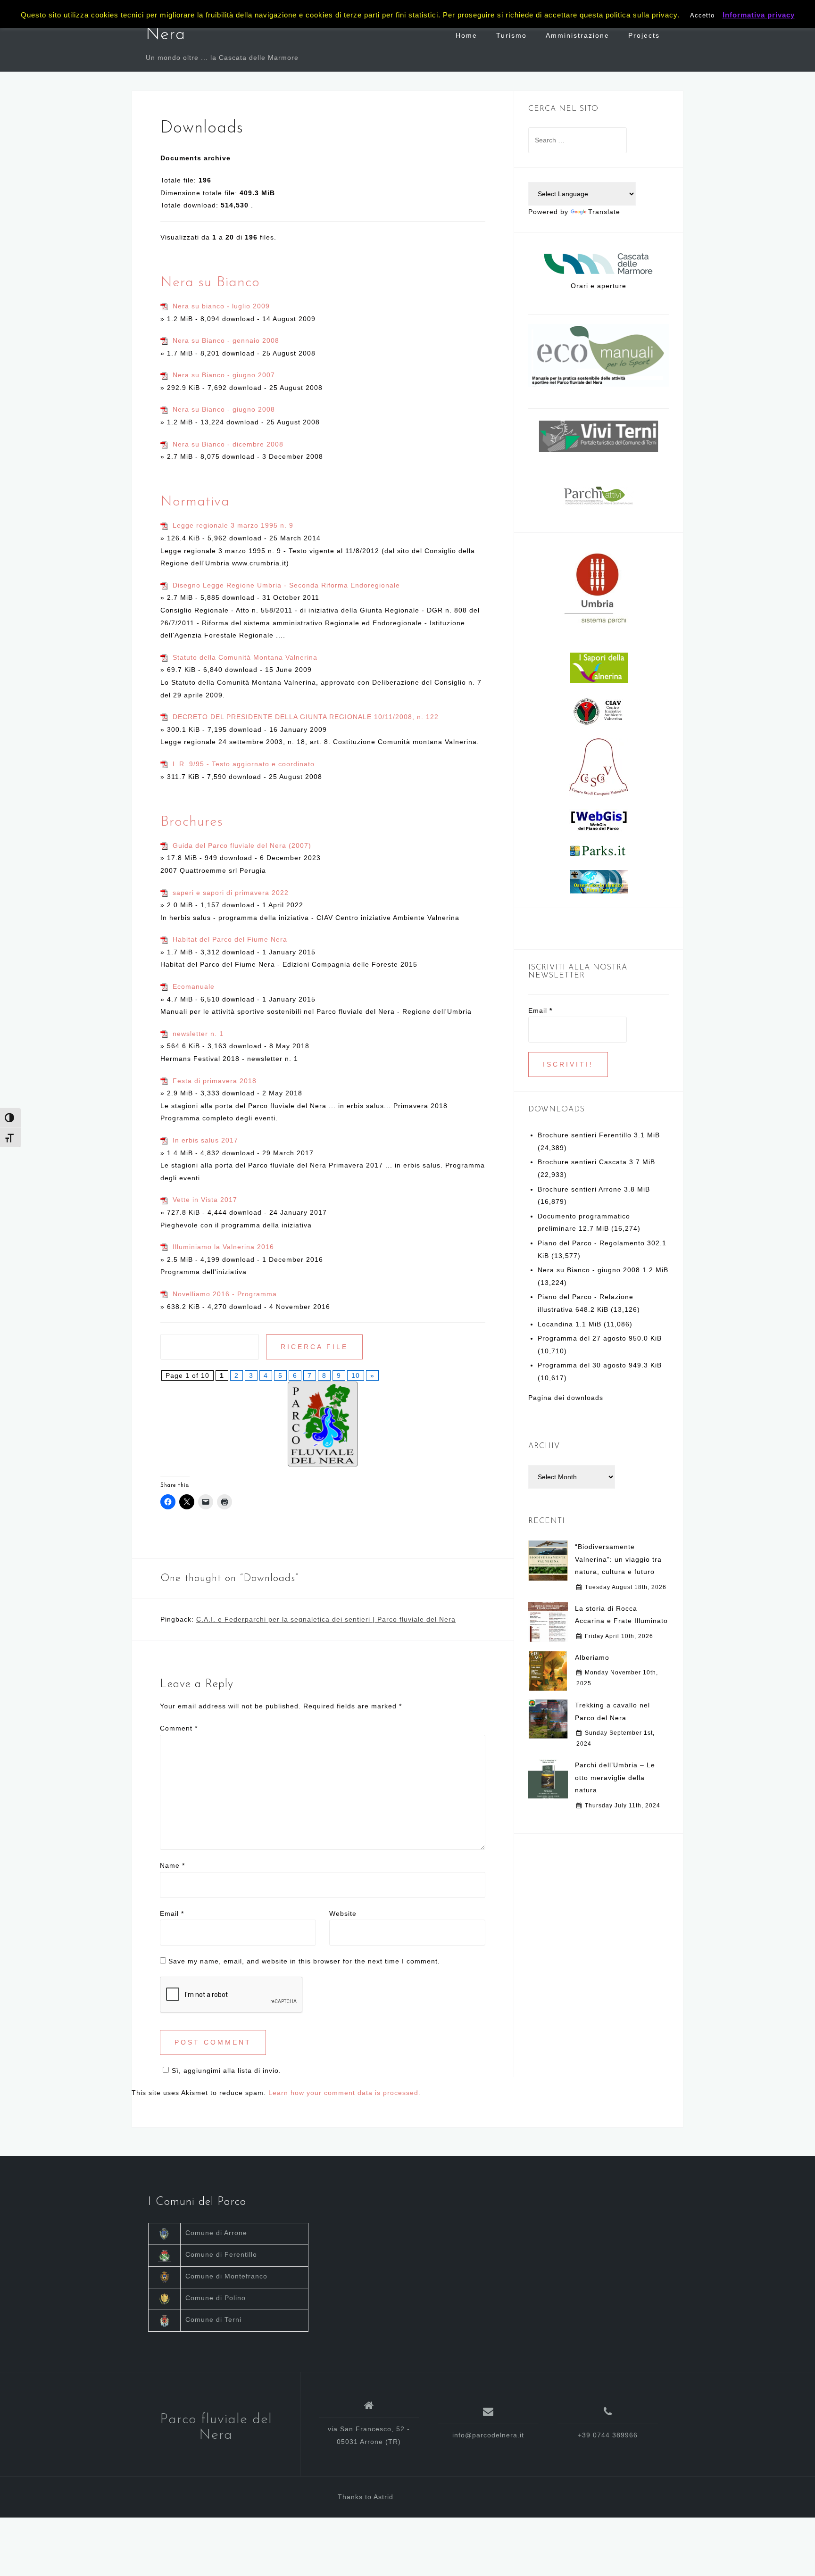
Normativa (195, 502)
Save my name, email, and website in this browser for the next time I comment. (304, 1961)
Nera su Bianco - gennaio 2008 (226, 340)
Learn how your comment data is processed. (345, 2093)
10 (356, 1375)
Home (466, 35)
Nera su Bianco (210, 283)
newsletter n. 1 (198, 1034)
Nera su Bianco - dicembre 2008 (228, 444)
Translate (604, 212)
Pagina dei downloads (566, 1398)
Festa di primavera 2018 (215, 1081)
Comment (179, 1728)
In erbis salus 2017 (205, 1140)
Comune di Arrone (216, 2233)
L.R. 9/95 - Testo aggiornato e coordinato (244, 764)
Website (343, 1913)
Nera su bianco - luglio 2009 (221, 306)
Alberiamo (592, 1657)
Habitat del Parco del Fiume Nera (230, 939)
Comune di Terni (213, 2319)
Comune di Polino (216, 2298)
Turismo (511, 35)
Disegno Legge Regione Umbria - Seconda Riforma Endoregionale (286, 585)
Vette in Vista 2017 (205, 1200)
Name (172, 1865)
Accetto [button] (702, 15)
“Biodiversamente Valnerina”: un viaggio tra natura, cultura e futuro (618, 1559)
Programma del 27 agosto (582, 1338)
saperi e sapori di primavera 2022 (231, 893)
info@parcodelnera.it (488, 2435)
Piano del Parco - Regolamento (591, 1243)
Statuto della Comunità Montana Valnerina (245, 657)
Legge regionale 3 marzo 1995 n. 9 (233, 525)
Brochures (192, 822)
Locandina (555, 1324)
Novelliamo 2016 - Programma (225, 1294)
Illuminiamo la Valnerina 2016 (223, 1247)
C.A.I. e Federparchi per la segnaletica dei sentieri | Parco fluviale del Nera (326, 1619)
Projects (644, 35)
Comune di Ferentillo (221, 2254)
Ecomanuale (194, 986)
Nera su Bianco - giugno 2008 (224, 409)
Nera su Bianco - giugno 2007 (224, 375)
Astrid (383, 2497)
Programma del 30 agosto (582, 1365)
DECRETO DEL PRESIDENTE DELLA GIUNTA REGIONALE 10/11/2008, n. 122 (306, 717)
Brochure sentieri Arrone (580, 1189)
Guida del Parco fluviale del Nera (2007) (242, 845)
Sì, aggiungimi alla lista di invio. (226, 2071)
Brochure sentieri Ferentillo (585, 1135)
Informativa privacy (759, 15)
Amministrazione (578, 35)
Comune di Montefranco (226, 2276)
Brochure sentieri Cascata (582, 1162)
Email (172, 1913)
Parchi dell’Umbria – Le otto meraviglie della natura (615, 1777)
